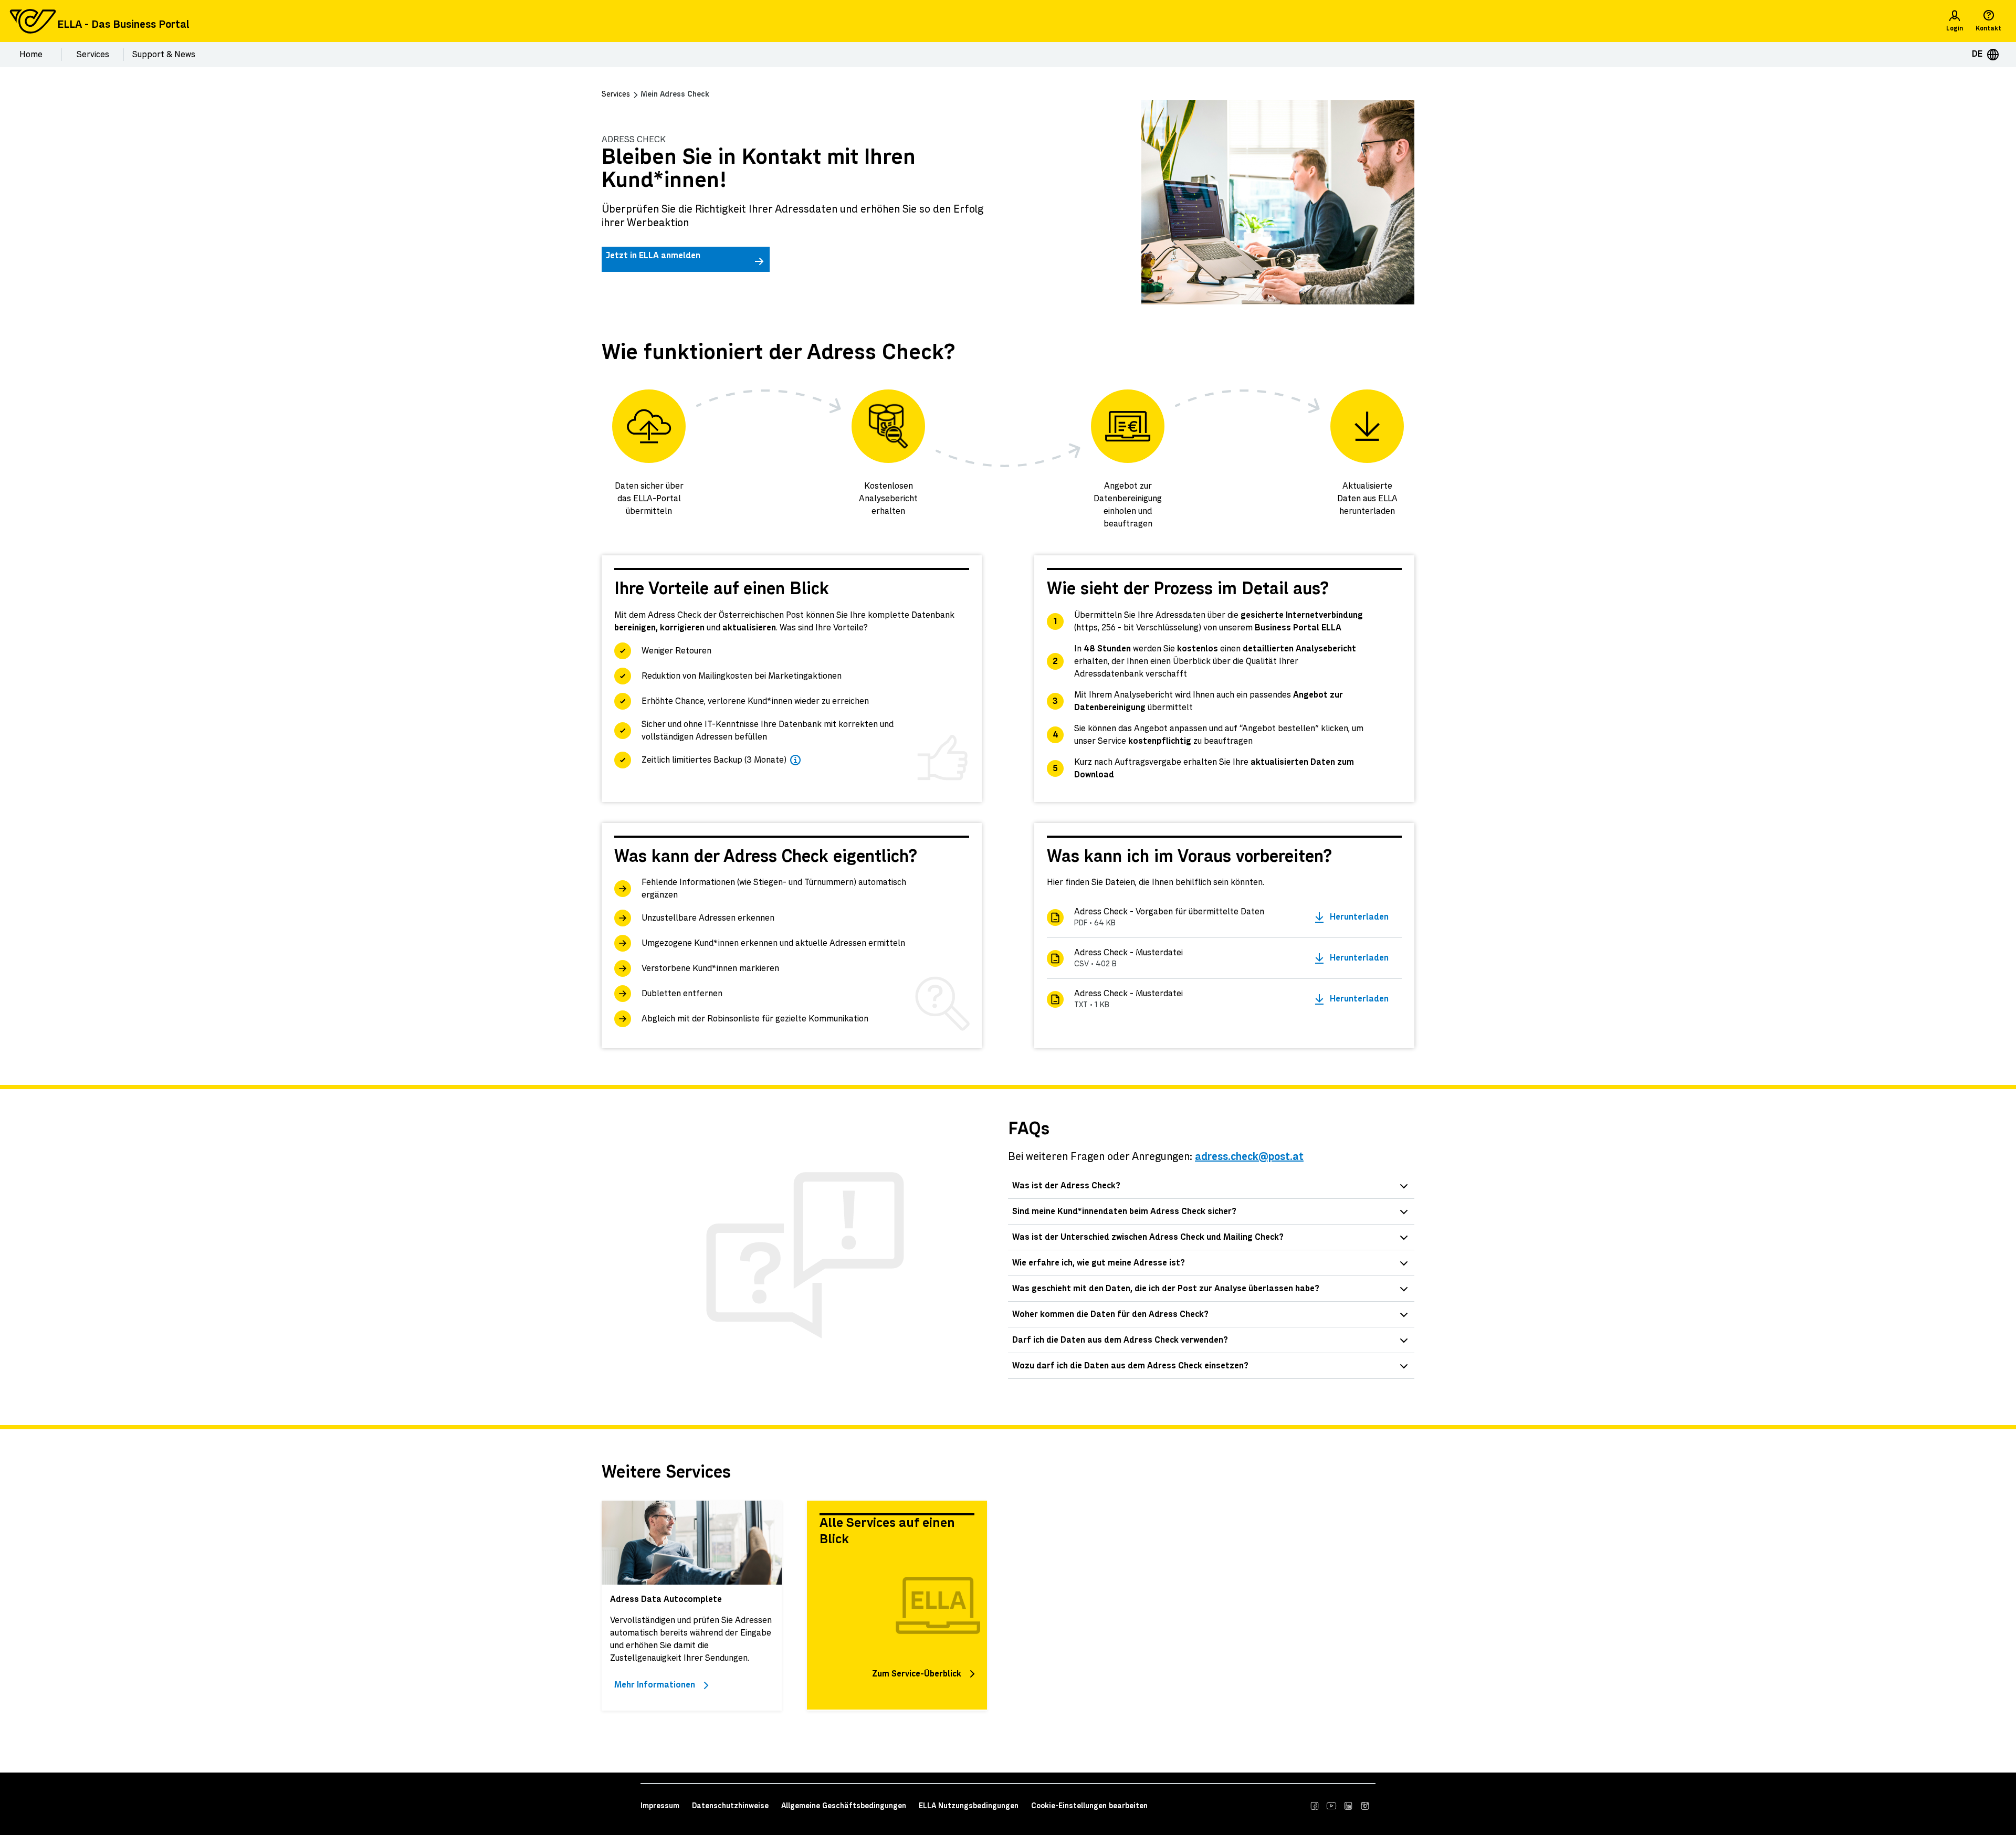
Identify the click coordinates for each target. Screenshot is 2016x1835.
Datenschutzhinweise (730, 1806)
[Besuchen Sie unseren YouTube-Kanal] (1331, 1806)
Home (31, 55)
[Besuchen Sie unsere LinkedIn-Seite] (1348, 1806)
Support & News (164, 55)
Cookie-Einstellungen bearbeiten (1089, 1806)
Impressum (660, 1806)
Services (93, 55)
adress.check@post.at (1249, 1157)
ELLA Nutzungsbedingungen (969, 1806)
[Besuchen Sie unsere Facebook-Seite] (1315, 1806)
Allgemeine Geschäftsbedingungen (844, 1806)
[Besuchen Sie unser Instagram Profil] (1365, 1806)
